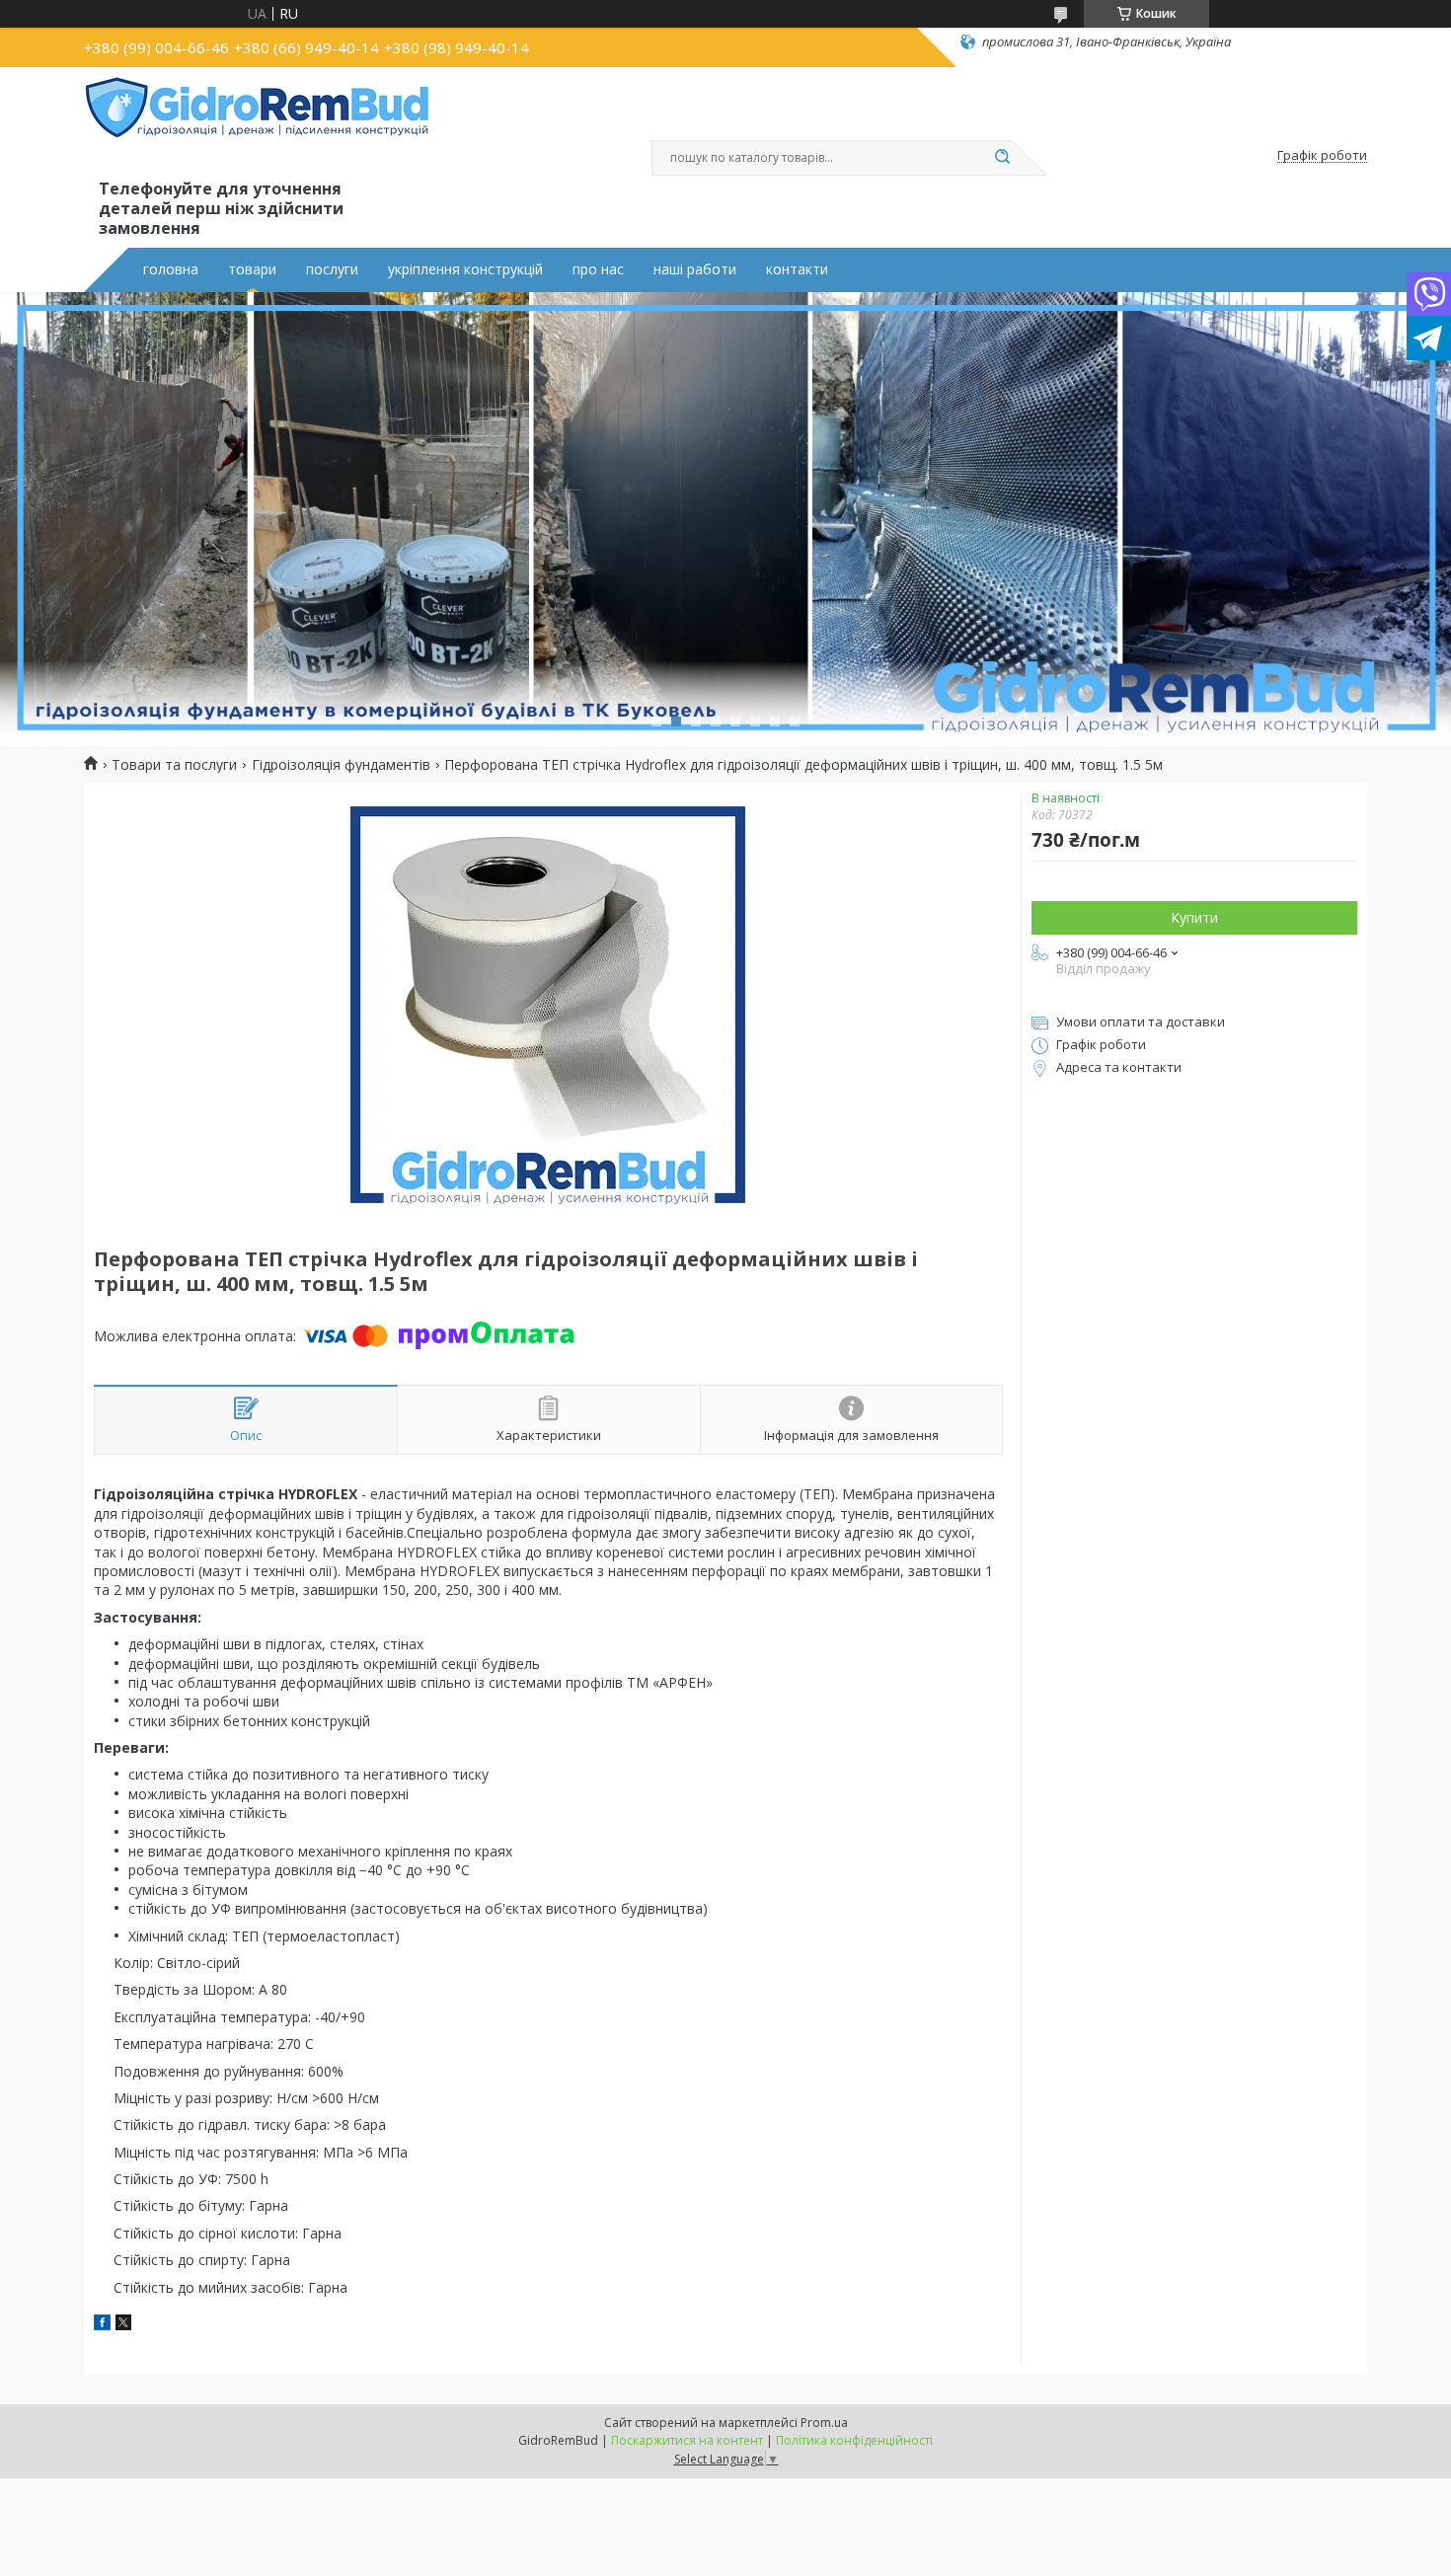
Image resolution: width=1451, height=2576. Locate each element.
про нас (598, 269)
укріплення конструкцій (465, 269)
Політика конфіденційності (854, 2440)
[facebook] (102, 2325)
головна (171, 269)
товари (252, 269)
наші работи (695, 269)
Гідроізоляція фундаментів (341, 765)
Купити (1194, 917)
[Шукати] (1002, 158)
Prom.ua (824, 2423)
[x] (123, 2325)
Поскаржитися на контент (687, 2440)
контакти (797, 269)
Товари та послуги (174, 765)
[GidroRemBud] (257, 126)
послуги (332, 269)
